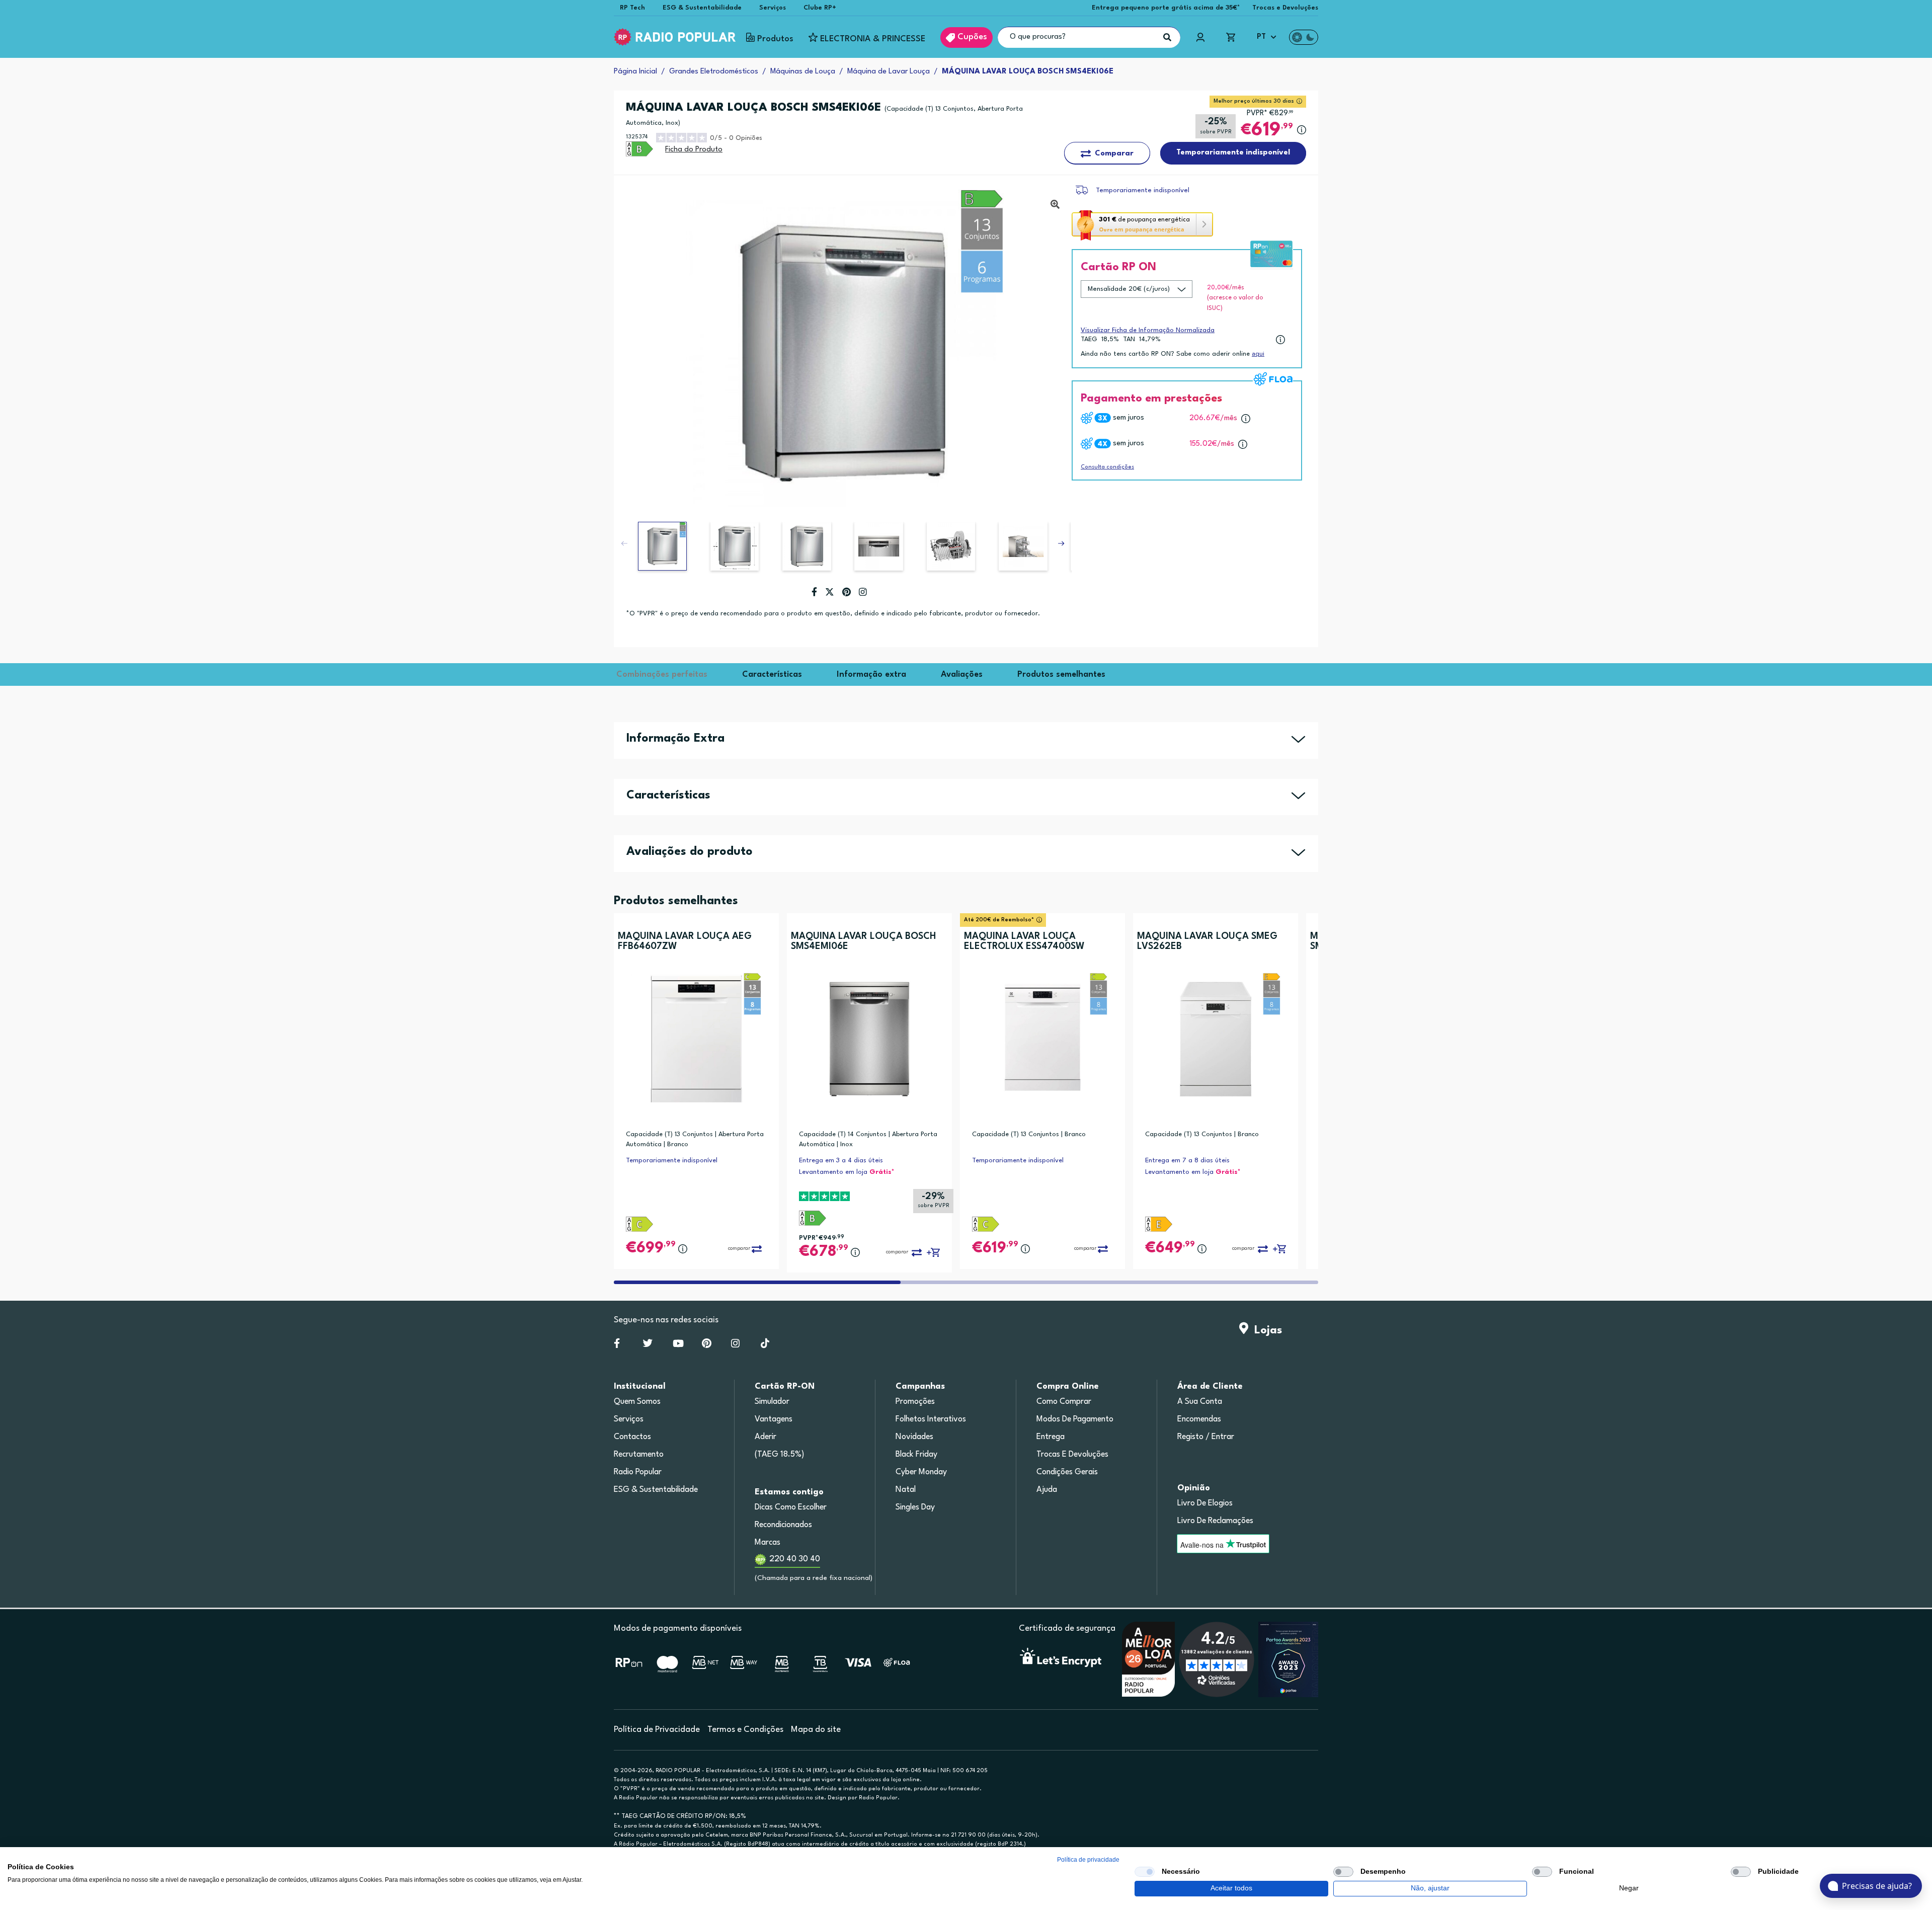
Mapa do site (816, 1730)
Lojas (1265, 1330)
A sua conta (1200, 1402)
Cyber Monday (921, 1472)
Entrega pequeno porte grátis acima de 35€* (1166, 8)
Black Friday (916, 1455)
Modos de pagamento (1075, 1419)
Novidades (914, 1437)
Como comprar (1064, 1402)
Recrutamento (639, 1455)
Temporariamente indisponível (1143, 190)
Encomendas (1199, 1419)
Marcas (768, 1543)
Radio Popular (638, 1472)
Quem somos (637, 1402)
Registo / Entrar (1206, 1437)
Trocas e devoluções (1072, 1455)
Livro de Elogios (1205, 1503)
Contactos (632, 1437)
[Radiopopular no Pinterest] (707, 1345)
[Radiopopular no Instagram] (735, 1345)
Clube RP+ (820, 8)
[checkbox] (1145, 1872)
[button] (1061, 543)
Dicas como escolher (791, 1507)
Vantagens (774, 1419)
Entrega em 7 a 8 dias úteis (1187, 1161)
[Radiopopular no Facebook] (617, 1345)
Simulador (772, 1402)
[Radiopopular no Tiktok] (765, 1345)
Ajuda (1047, 1490)
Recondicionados (783, 1525)
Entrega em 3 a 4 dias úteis (841, 1161)
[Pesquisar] (1167, 37)
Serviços (773, 8)
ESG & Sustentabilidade (702, 8)
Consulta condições (1107, 467)
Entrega (1051, 1437)
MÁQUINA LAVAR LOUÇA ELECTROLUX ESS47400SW (1024, 941)
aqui (1258, 354)
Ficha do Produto (694, 150)
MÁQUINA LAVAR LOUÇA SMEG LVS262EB (1207, 941)
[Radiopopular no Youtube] (678, 1345)
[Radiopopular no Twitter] (648, 1345)
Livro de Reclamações (1215, 1521)
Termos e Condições (745, 1730)
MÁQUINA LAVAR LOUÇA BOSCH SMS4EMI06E (863, 941)
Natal (906, 1490)
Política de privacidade (1088, 1860)
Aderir (766, 1437)
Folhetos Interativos (931, 1419)
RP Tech (632, 8)
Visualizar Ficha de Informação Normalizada (1148, 330)
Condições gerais (1067, 1472)
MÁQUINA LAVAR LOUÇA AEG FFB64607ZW (685, 941)
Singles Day (915, 1507)
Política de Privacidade (657, 1730)
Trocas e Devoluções (1285, 8)
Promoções (915, 1402)
